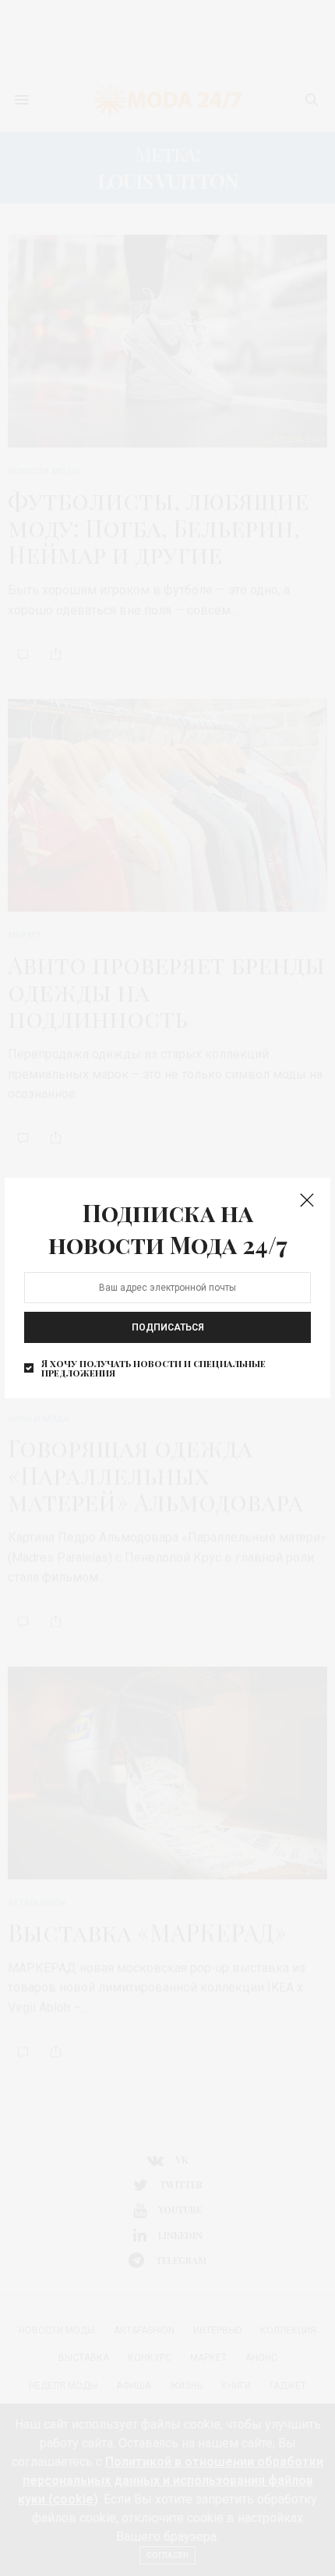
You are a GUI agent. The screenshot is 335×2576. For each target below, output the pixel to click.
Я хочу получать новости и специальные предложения (153, 1368)
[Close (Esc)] (307, 1201)
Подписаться (168, 1327)
